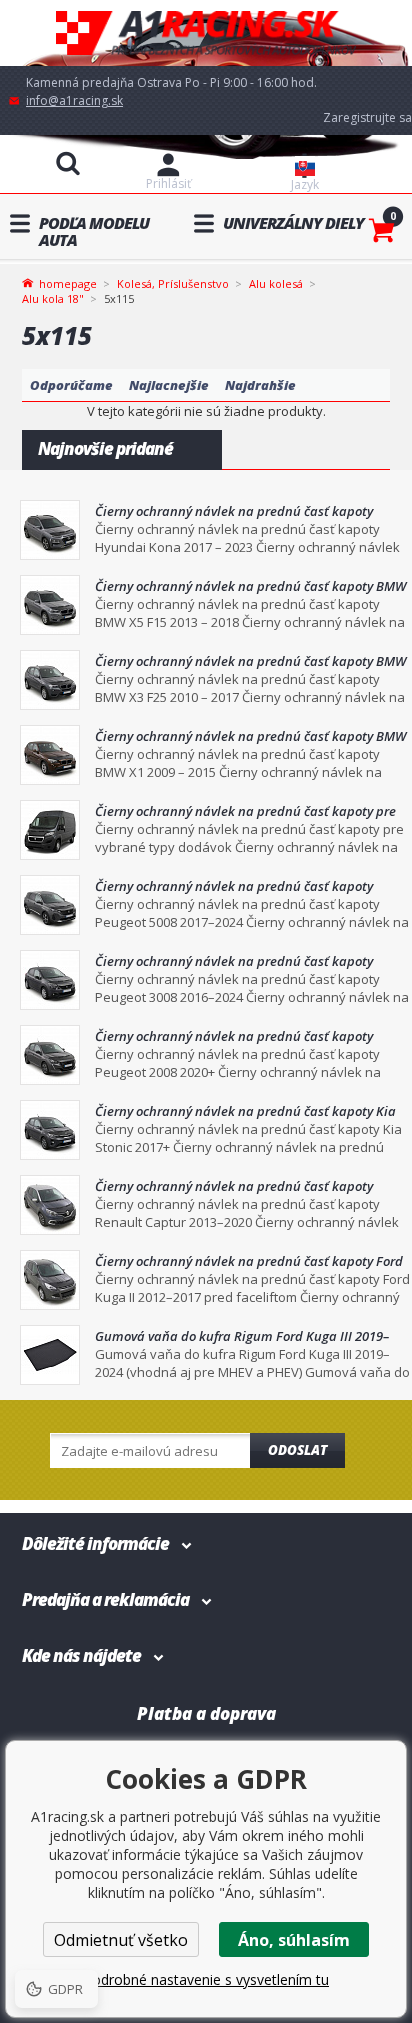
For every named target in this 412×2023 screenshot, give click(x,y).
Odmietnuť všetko (121, 1940)
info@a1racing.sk (74, 100)
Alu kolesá (276, 283)
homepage (68, 282)
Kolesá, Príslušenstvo (173, 283)
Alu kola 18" (53, 298)
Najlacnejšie (169, 385)
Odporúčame (71, 385)
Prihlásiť (168, 183)
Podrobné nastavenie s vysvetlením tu (206, 1979)
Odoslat (297, 1450)
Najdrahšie (260, 385)
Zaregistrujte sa (367, 117)
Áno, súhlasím (294, 1940)
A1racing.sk (206, 33)
